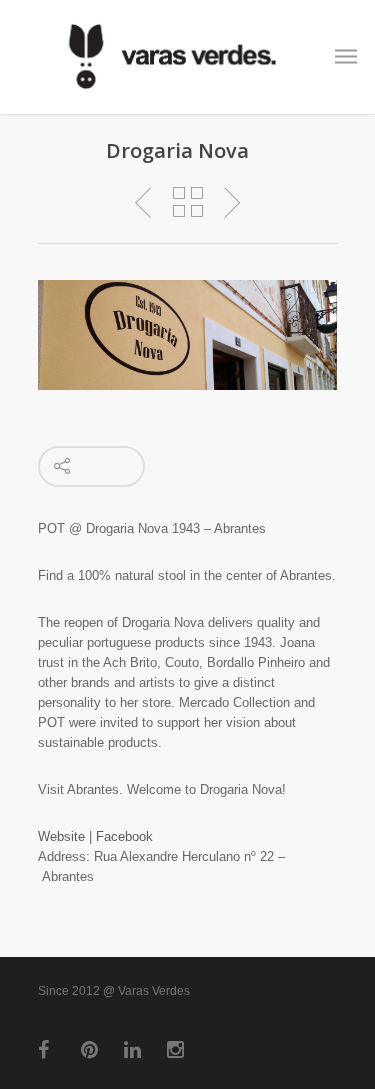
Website (61, 836)
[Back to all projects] (188, 203)
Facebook (124, 836)
